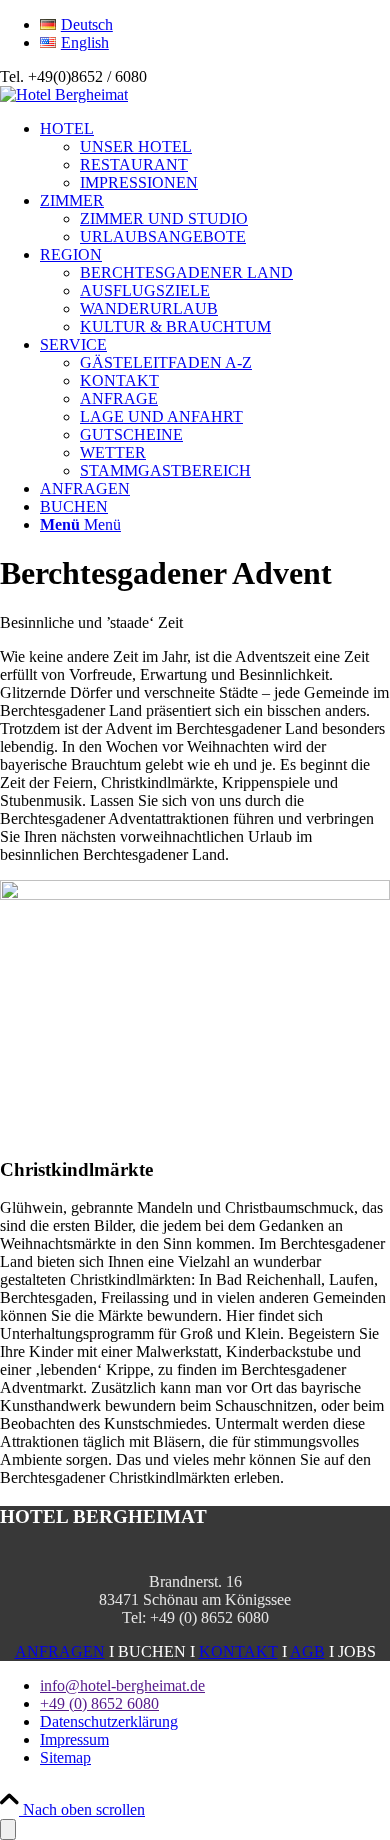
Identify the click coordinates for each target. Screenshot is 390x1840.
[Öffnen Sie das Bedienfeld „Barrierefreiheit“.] (8, 1829)
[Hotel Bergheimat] (64, 94)
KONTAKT (238, 1651)
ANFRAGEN (60, 1651)
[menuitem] (215, 25)
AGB (307, 1651)
